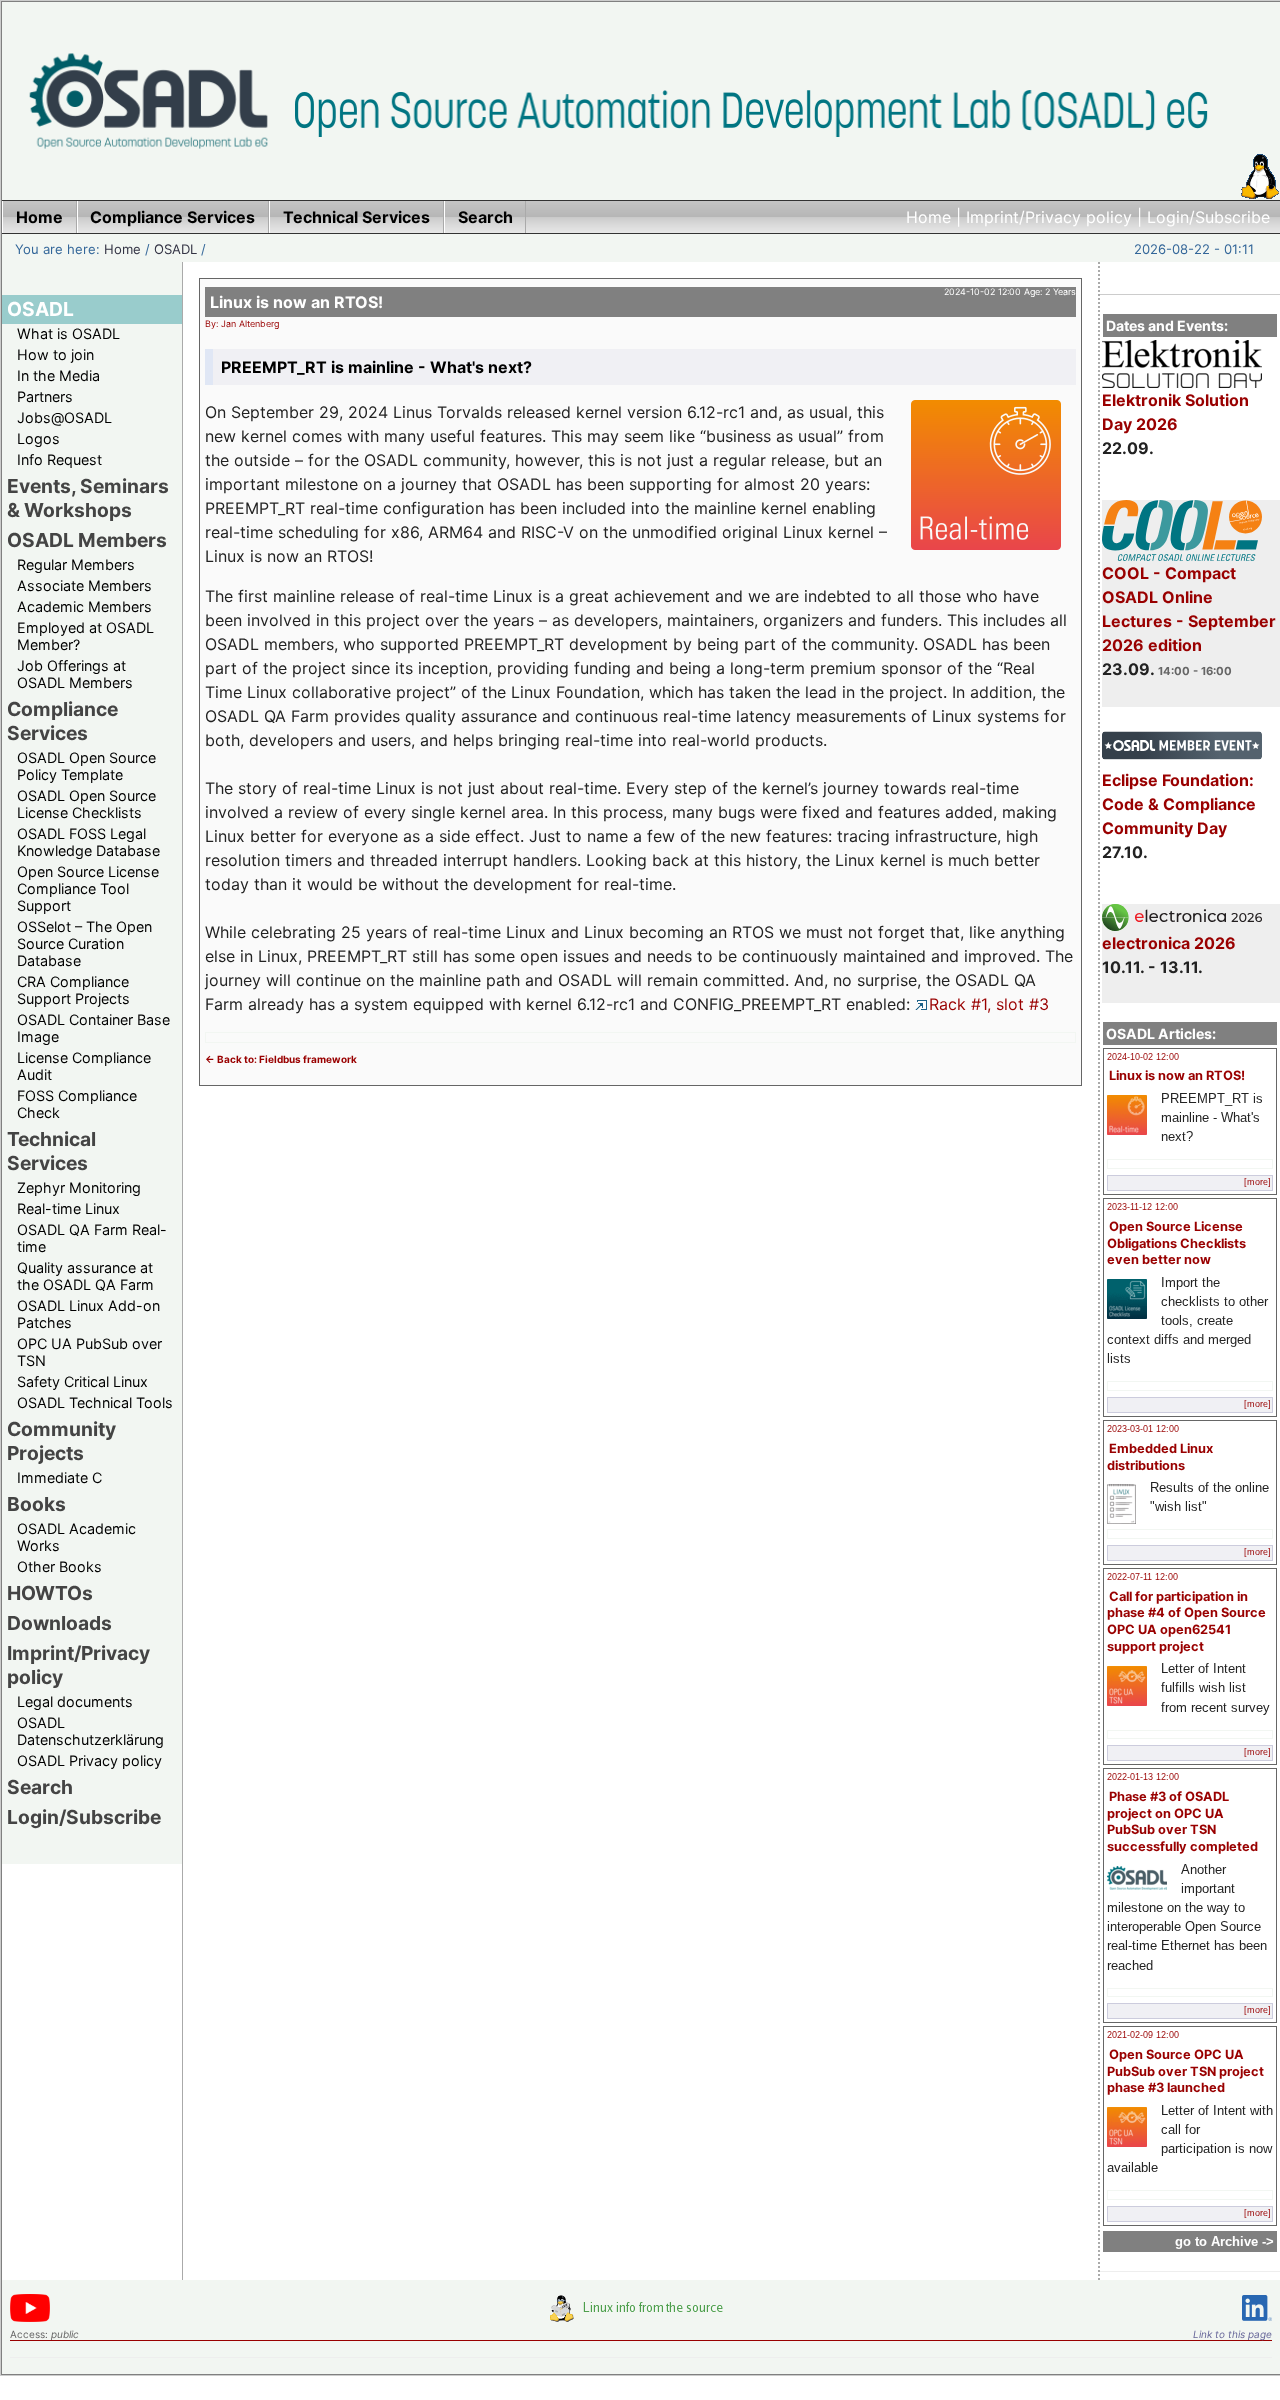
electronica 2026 (1169, 943)
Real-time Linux (68, 1208)
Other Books (59, 1566)
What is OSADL (68, 333)
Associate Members (84, 585)
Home (928, 217)
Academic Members (84, 606)
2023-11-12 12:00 (1142, 1207)
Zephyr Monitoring (79, 1187)
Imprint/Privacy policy (1049, 217)
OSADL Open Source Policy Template (86, 766)
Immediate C (59, 1477)
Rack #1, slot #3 (989, 1004)
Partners (45, 396)
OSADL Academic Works (76, 1537)
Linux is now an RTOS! (1177, 1075)
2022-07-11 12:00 (1142, 1577)
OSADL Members (87, 540)
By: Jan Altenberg (242, 323)
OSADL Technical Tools (95, 1402)
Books (36, 1504)
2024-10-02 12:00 (1143, 1057)
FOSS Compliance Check (77, 1104)
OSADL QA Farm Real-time (92, 1238)
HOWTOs (50, 1593)
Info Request (59, 459)
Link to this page (1232, 2334)
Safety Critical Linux (82, 1381)
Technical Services (51, 1151)
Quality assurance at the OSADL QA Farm (85, 1276)
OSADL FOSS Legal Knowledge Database (88, 842)
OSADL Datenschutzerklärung (90, 1731)
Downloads (59, 1623)
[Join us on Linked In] (1257, 2324)
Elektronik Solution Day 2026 (1175, 412)
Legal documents (75, 1701)
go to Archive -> (1224, 2241)
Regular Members (76, 564)
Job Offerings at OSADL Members (75, 674)
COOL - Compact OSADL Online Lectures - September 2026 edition (1189, 609)
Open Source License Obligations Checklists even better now (1176, 1243)
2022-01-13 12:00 (1143, 1777)
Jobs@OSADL (64, 417)
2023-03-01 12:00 (1143, 1429)
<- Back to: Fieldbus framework (281, 1059)
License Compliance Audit (84, 1066)
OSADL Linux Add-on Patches (88, 1314)
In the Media (58, 375)
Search (40, 1787)
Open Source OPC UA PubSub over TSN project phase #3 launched (1185, 2071)
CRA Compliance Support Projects (73, 990)
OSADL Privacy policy (89, 1760)
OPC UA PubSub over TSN (89, 1352)
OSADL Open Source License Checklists (86, 804)
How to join (55, 354)
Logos (38, 438)
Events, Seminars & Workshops (88, 498)
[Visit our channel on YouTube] (30, 2318)
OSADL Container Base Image (93, 1028)
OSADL (175, 249)
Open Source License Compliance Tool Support (88, 888)
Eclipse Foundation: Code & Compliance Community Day (1179, 804)
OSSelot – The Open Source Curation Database (84, 943)
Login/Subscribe (1208, 217)
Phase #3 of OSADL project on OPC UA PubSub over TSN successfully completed (1182, 1821)
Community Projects (61, 1441)
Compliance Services (62, 721)
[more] (1257, 1182)
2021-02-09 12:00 (1143, 2035)
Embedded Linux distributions (1160, 1457)
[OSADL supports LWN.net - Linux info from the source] (641, 2316)
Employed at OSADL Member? (85, 636)
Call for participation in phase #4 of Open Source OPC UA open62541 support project (1186, 1621)
